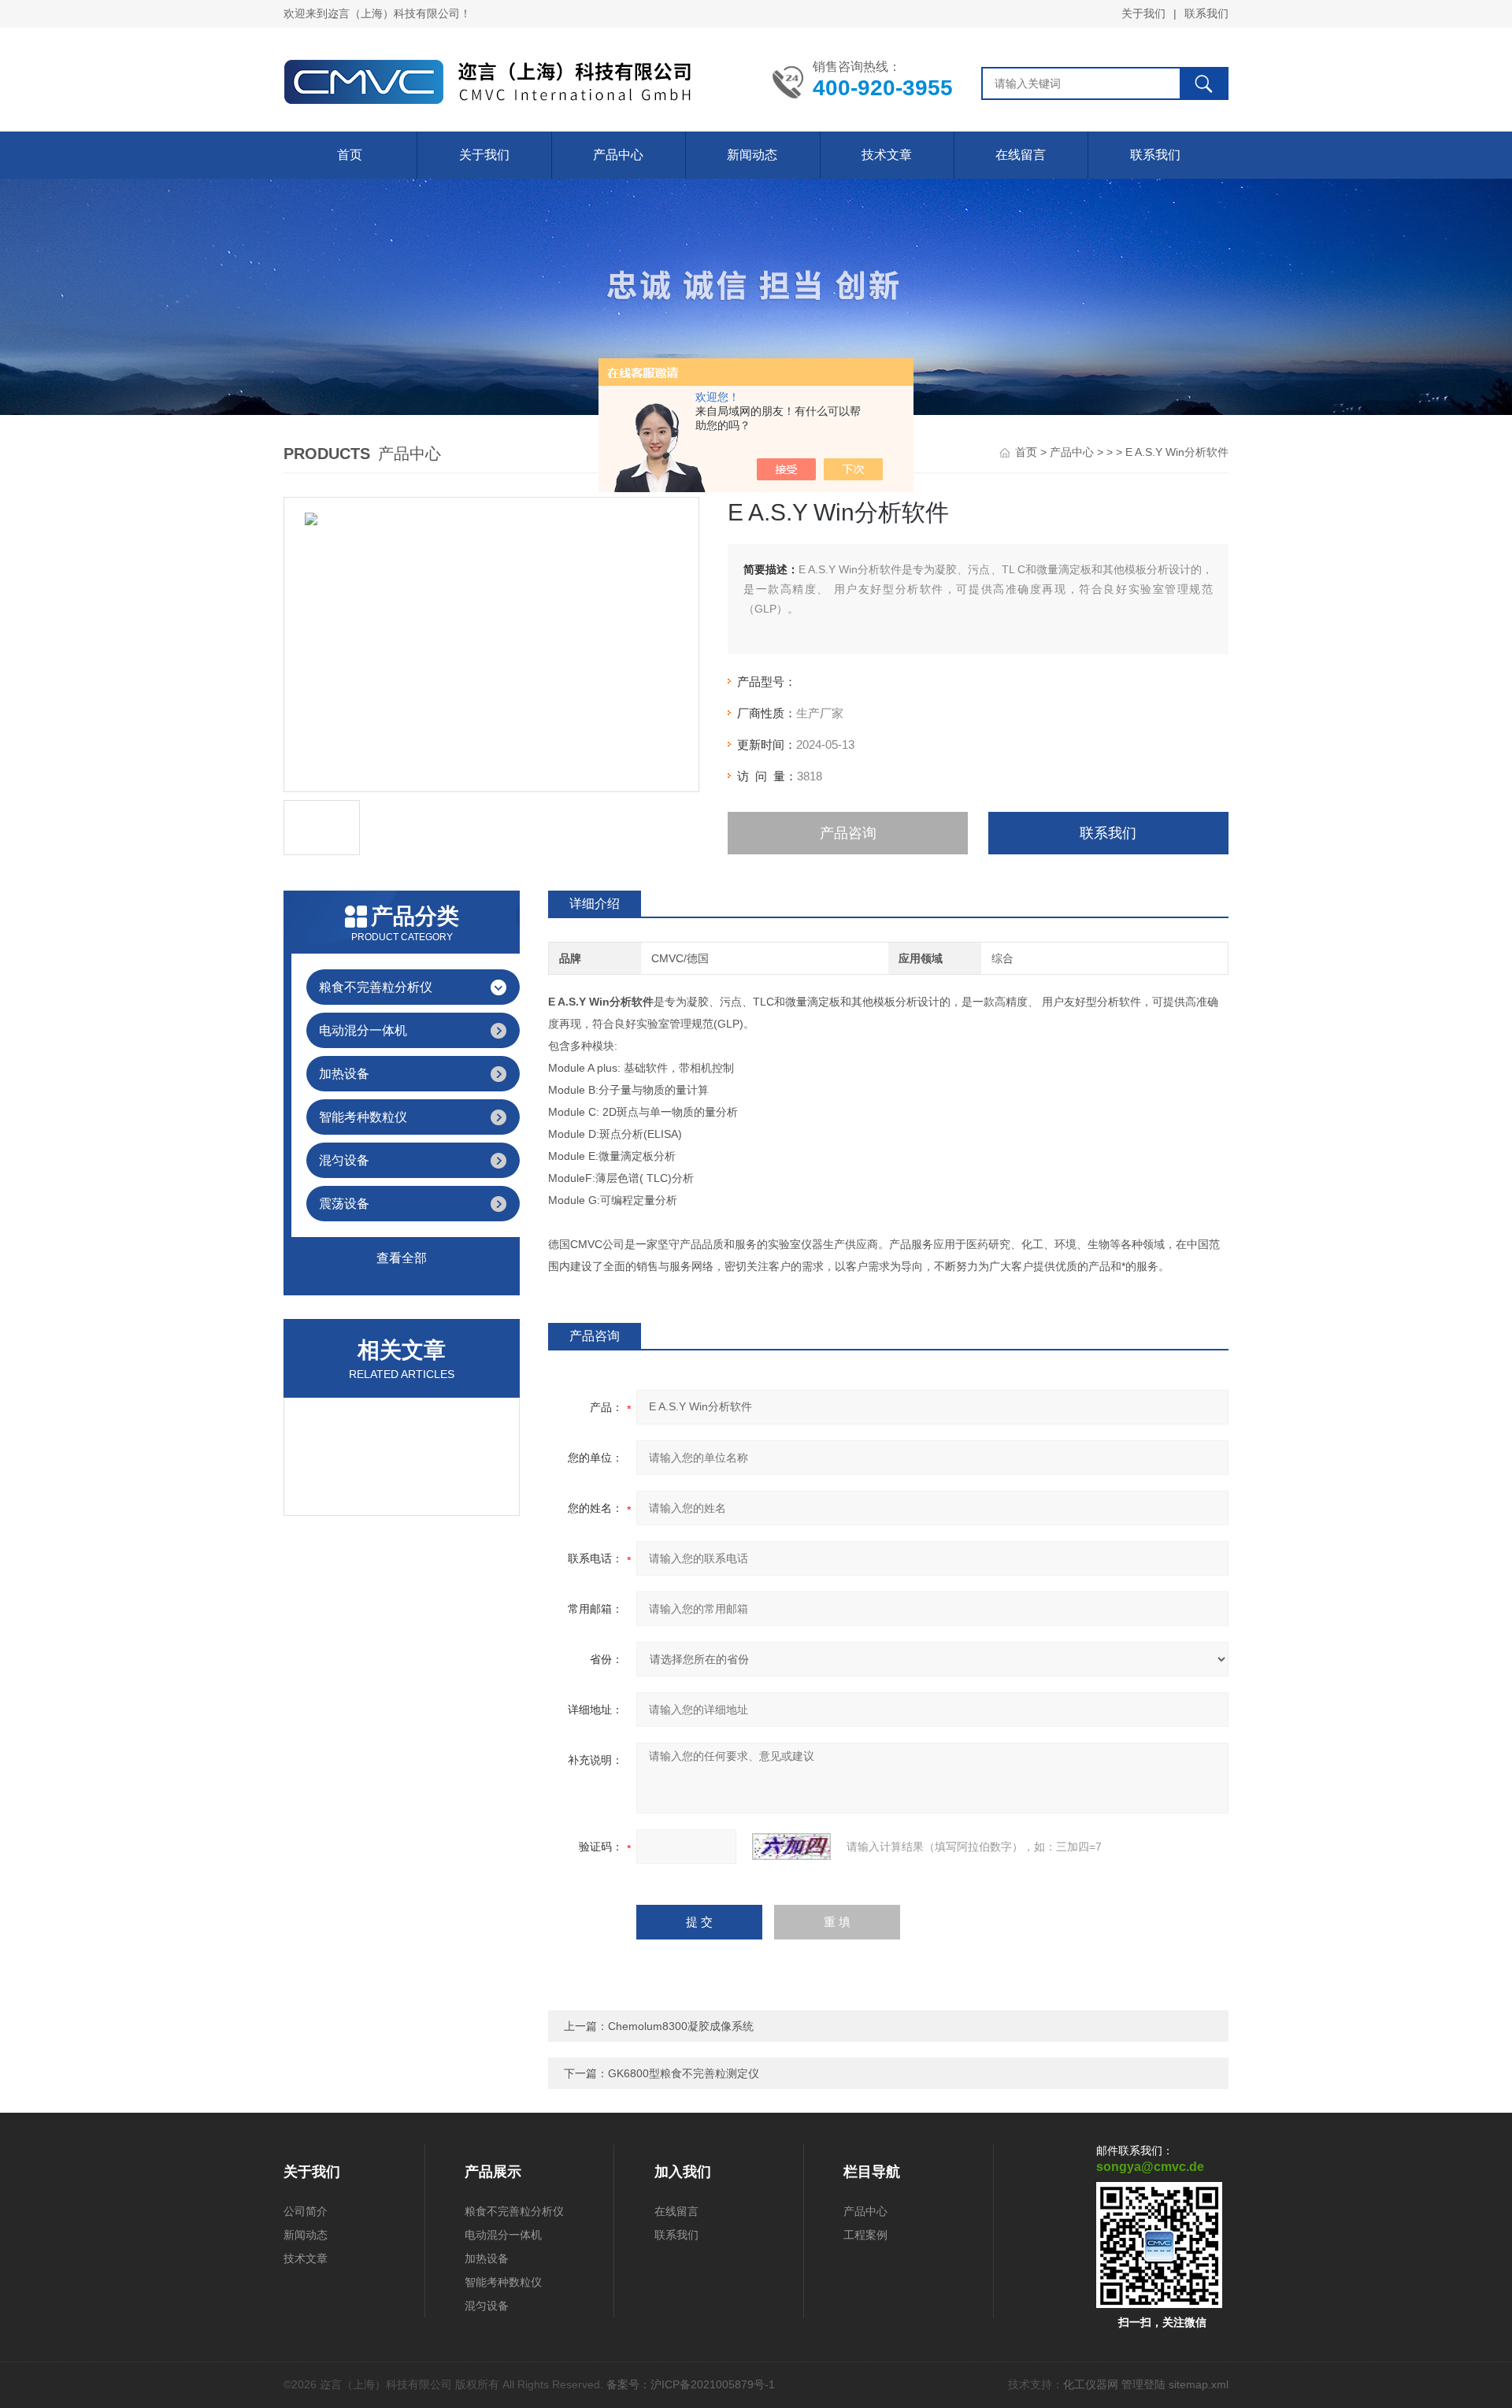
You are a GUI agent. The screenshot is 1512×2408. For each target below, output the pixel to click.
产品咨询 (848, 833)
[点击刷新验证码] (791, 1847)
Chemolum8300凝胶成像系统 (681, 2026)
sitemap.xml (1199, 2384)
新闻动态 (752, 155)
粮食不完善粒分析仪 (376, 987)
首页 (350, 155)
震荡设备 (344, 1204)
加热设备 (344, 1074)
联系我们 (1206, 13)
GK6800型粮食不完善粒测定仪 (684, 2073)
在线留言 (1021, 155)
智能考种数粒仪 (363, 1117)
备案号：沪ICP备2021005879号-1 (691, 2384)
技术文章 (887, 155)
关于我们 (1143, 13)
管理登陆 (1143, 2384)
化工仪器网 (1091, 2384)
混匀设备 (344, 1160)
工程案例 (865, 2235)
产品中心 (618, 155)
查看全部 (402, 1258)
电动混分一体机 (363, 1030)
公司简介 (306, 2211)
